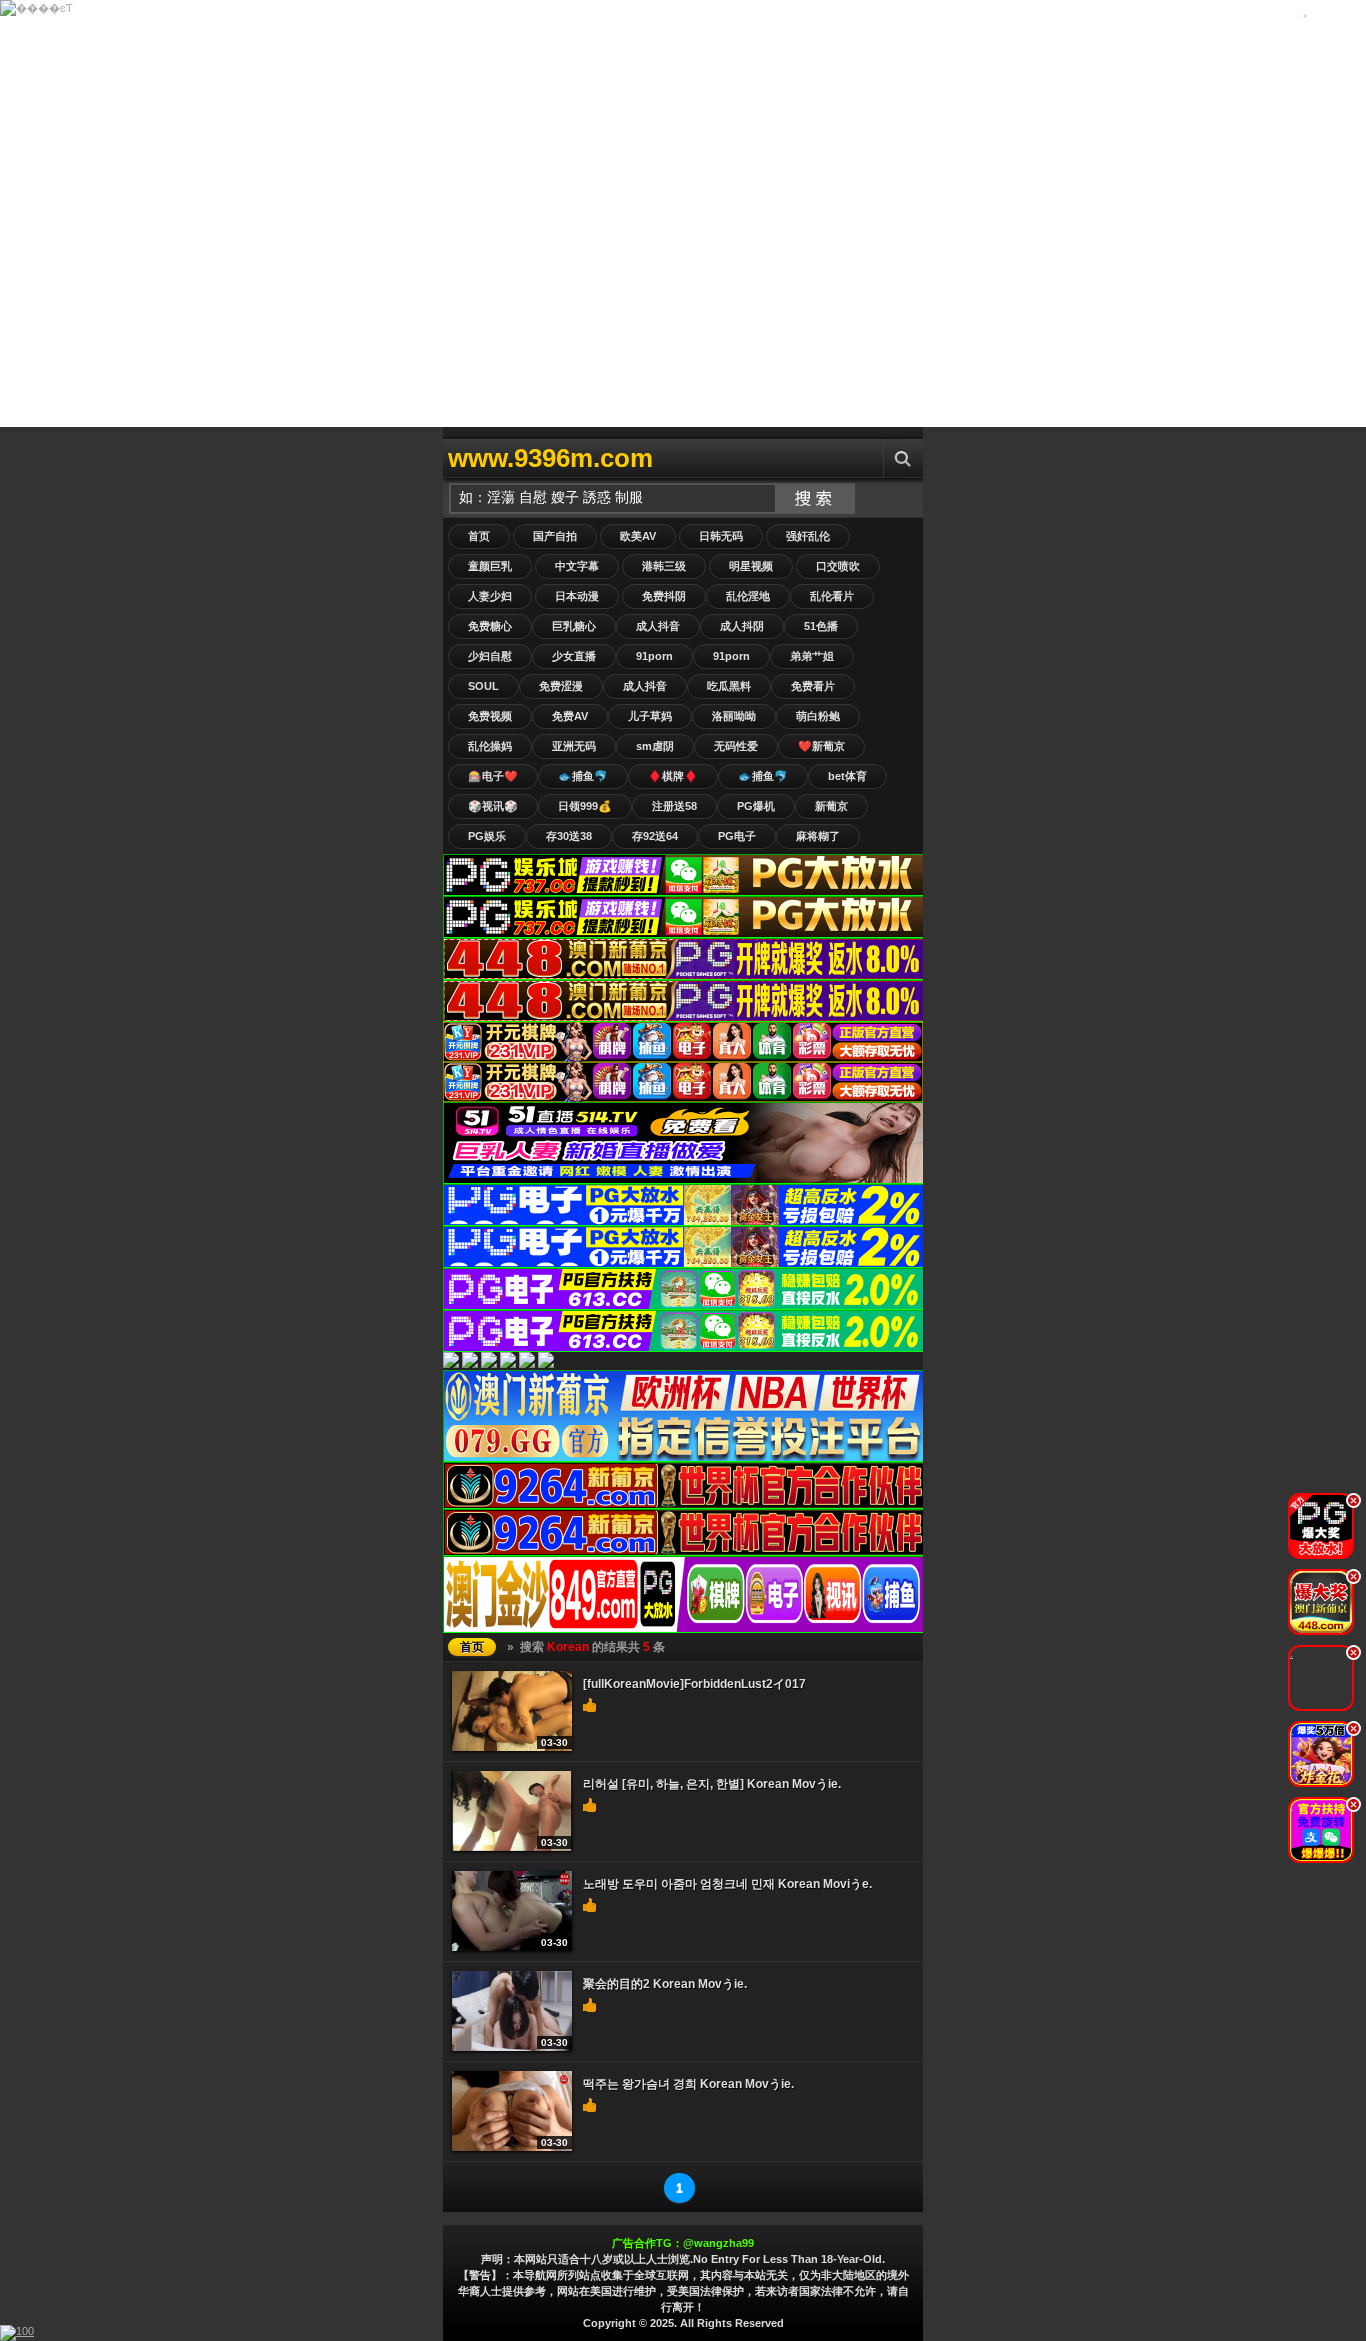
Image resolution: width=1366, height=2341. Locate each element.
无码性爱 (736, 746)
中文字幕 (577, 566)
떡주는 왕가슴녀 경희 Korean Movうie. (688, 2084)
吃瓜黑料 (729, 686)
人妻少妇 (490, 596)
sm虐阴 (655, 746)
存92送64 (655, 836)
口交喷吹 (838, 566)
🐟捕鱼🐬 (583, 776)
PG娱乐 (487, 836)
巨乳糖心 (574, 626)
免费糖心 (490, 626)
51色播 (821, 626)
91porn (654, 656)
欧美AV (638, 536)
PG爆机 (756, 806)
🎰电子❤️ (493, 776)
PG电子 (737, 836)
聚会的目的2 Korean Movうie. (665, 1984)
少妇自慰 (490, 656)
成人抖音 (658, 626)
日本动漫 (577, 596)
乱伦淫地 (748, 596)
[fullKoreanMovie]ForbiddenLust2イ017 (694, 1684)
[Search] (903, 458)
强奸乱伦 (808, 536)
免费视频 (490, 716)
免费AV (570, 716)
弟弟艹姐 (812, 656)
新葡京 (831, 806)
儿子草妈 (650, 716)
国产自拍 (555, 536)
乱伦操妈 (490, 746)
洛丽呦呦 (734, 716)
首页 (479, 536)
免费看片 (813, 686)
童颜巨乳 (490, 566)
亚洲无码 (574, 746)
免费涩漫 (561, 686)
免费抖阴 (664, 596)
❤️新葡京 (821, 746)
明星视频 (751, 566)
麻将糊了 (818, 836)
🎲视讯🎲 (493, 806)
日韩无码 (721, 536)
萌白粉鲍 (818, 716)
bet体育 (847, 776)
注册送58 (674, 806)
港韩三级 (664, 566)
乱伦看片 (832, 596)
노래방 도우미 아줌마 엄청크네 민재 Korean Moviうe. (727, 1884)
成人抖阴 (742, 626)
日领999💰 (585, 806)
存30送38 (569, 836)
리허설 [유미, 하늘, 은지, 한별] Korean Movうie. (712, 1784)
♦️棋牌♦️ (673, 776)
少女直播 (574, 656)
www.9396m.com (550, 458)
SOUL (483, 686)
